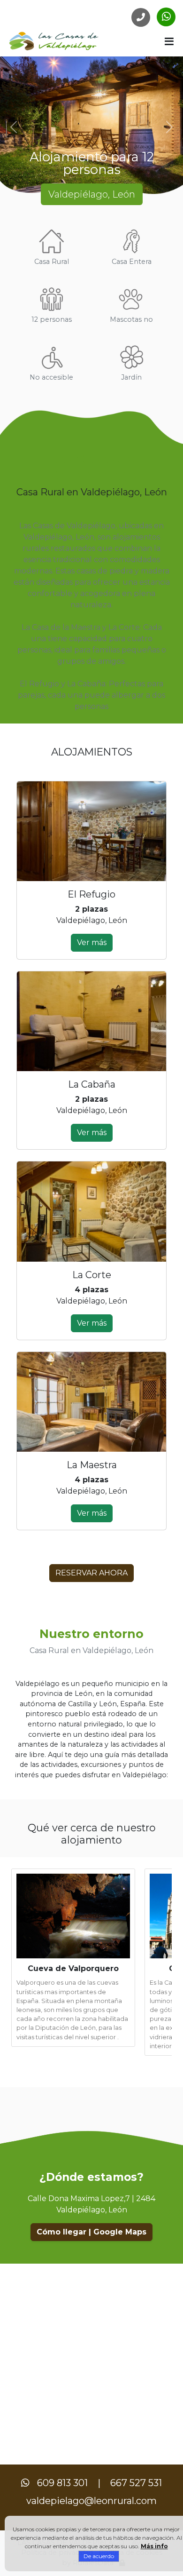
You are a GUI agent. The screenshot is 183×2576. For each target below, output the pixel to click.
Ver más (92, 942)
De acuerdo (99, 2556)
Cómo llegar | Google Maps (91, 2232)
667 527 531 (136, 2483)
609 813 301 (62, 2483)
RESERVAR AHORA (91, 1573)
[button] (169, 41)
